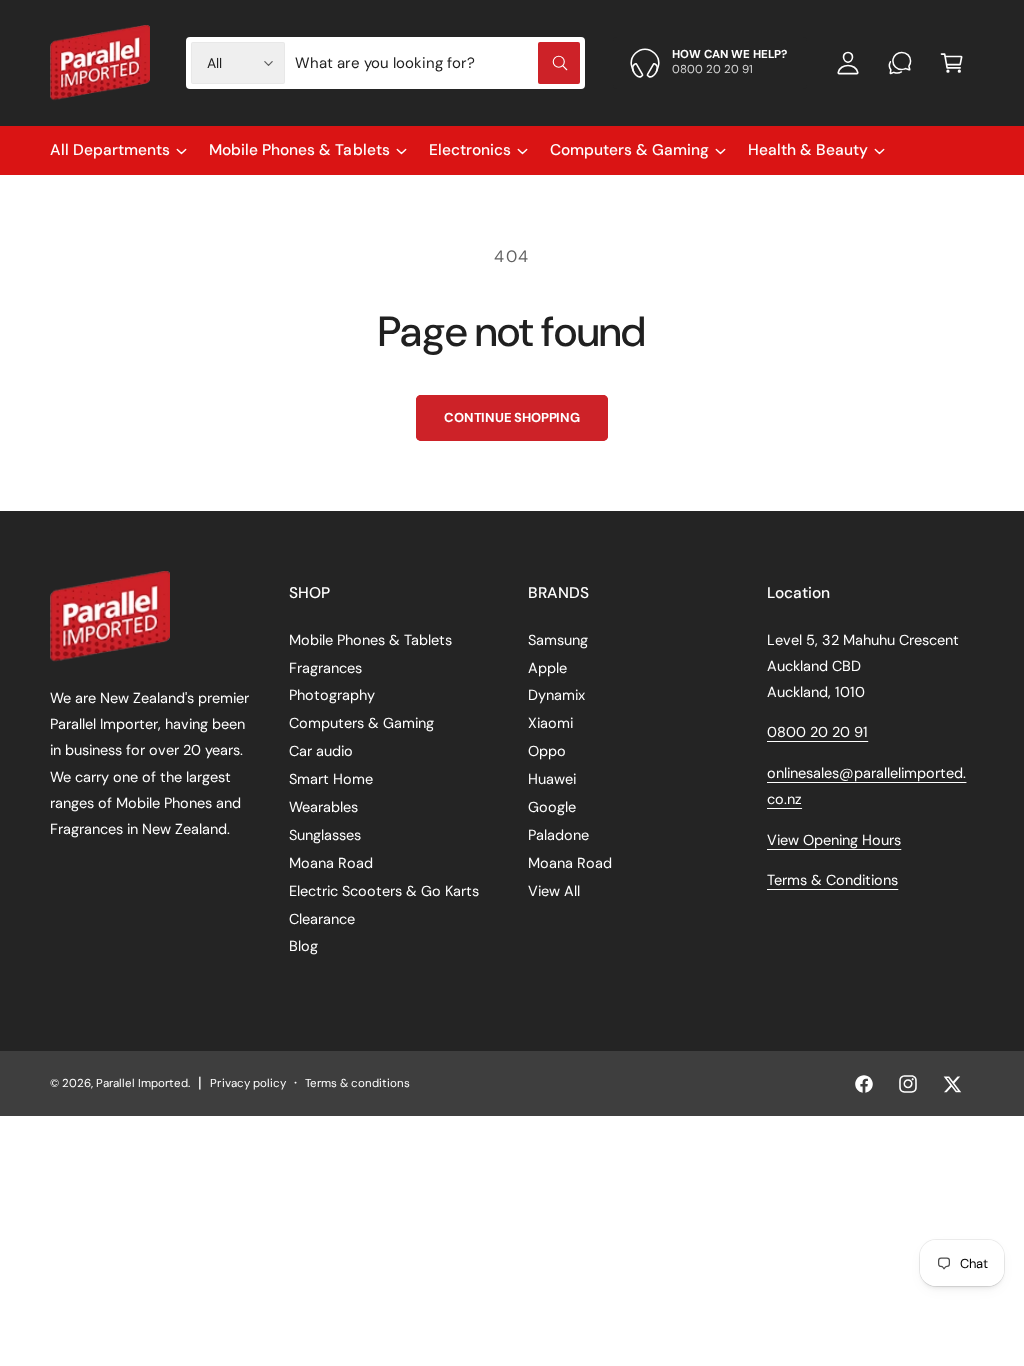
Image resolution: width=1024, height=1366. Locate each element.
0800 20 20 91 (817, 732)
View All (554, 891)
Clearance (322, 919)
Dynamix (556, 695)
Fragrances (325, 668)
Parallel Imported (142, 1083)
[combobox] (437, 63)
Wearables (323, 807)
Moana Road (331, 863)
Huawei (552, 779)
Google (552, 807)
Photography (332, 695)
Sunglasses (325, 835)
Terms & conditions (357, 1083)
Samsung (558, 640)
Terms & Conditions (832, 880)
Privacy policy (247, 1083)
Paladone (558, 835)
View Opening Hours (834, 840)
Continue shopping (512, 417)
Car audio (321, 751)
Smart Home (331, 779)
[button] (952, 63)
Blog (303, 946)
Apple (547, 668)
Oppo (547, 751)
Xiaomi (550, 723)
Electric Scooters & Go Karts (384, 891)
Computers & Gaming (361, 723)
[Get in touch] (900, 63)
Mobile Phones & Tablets (370, 640)
